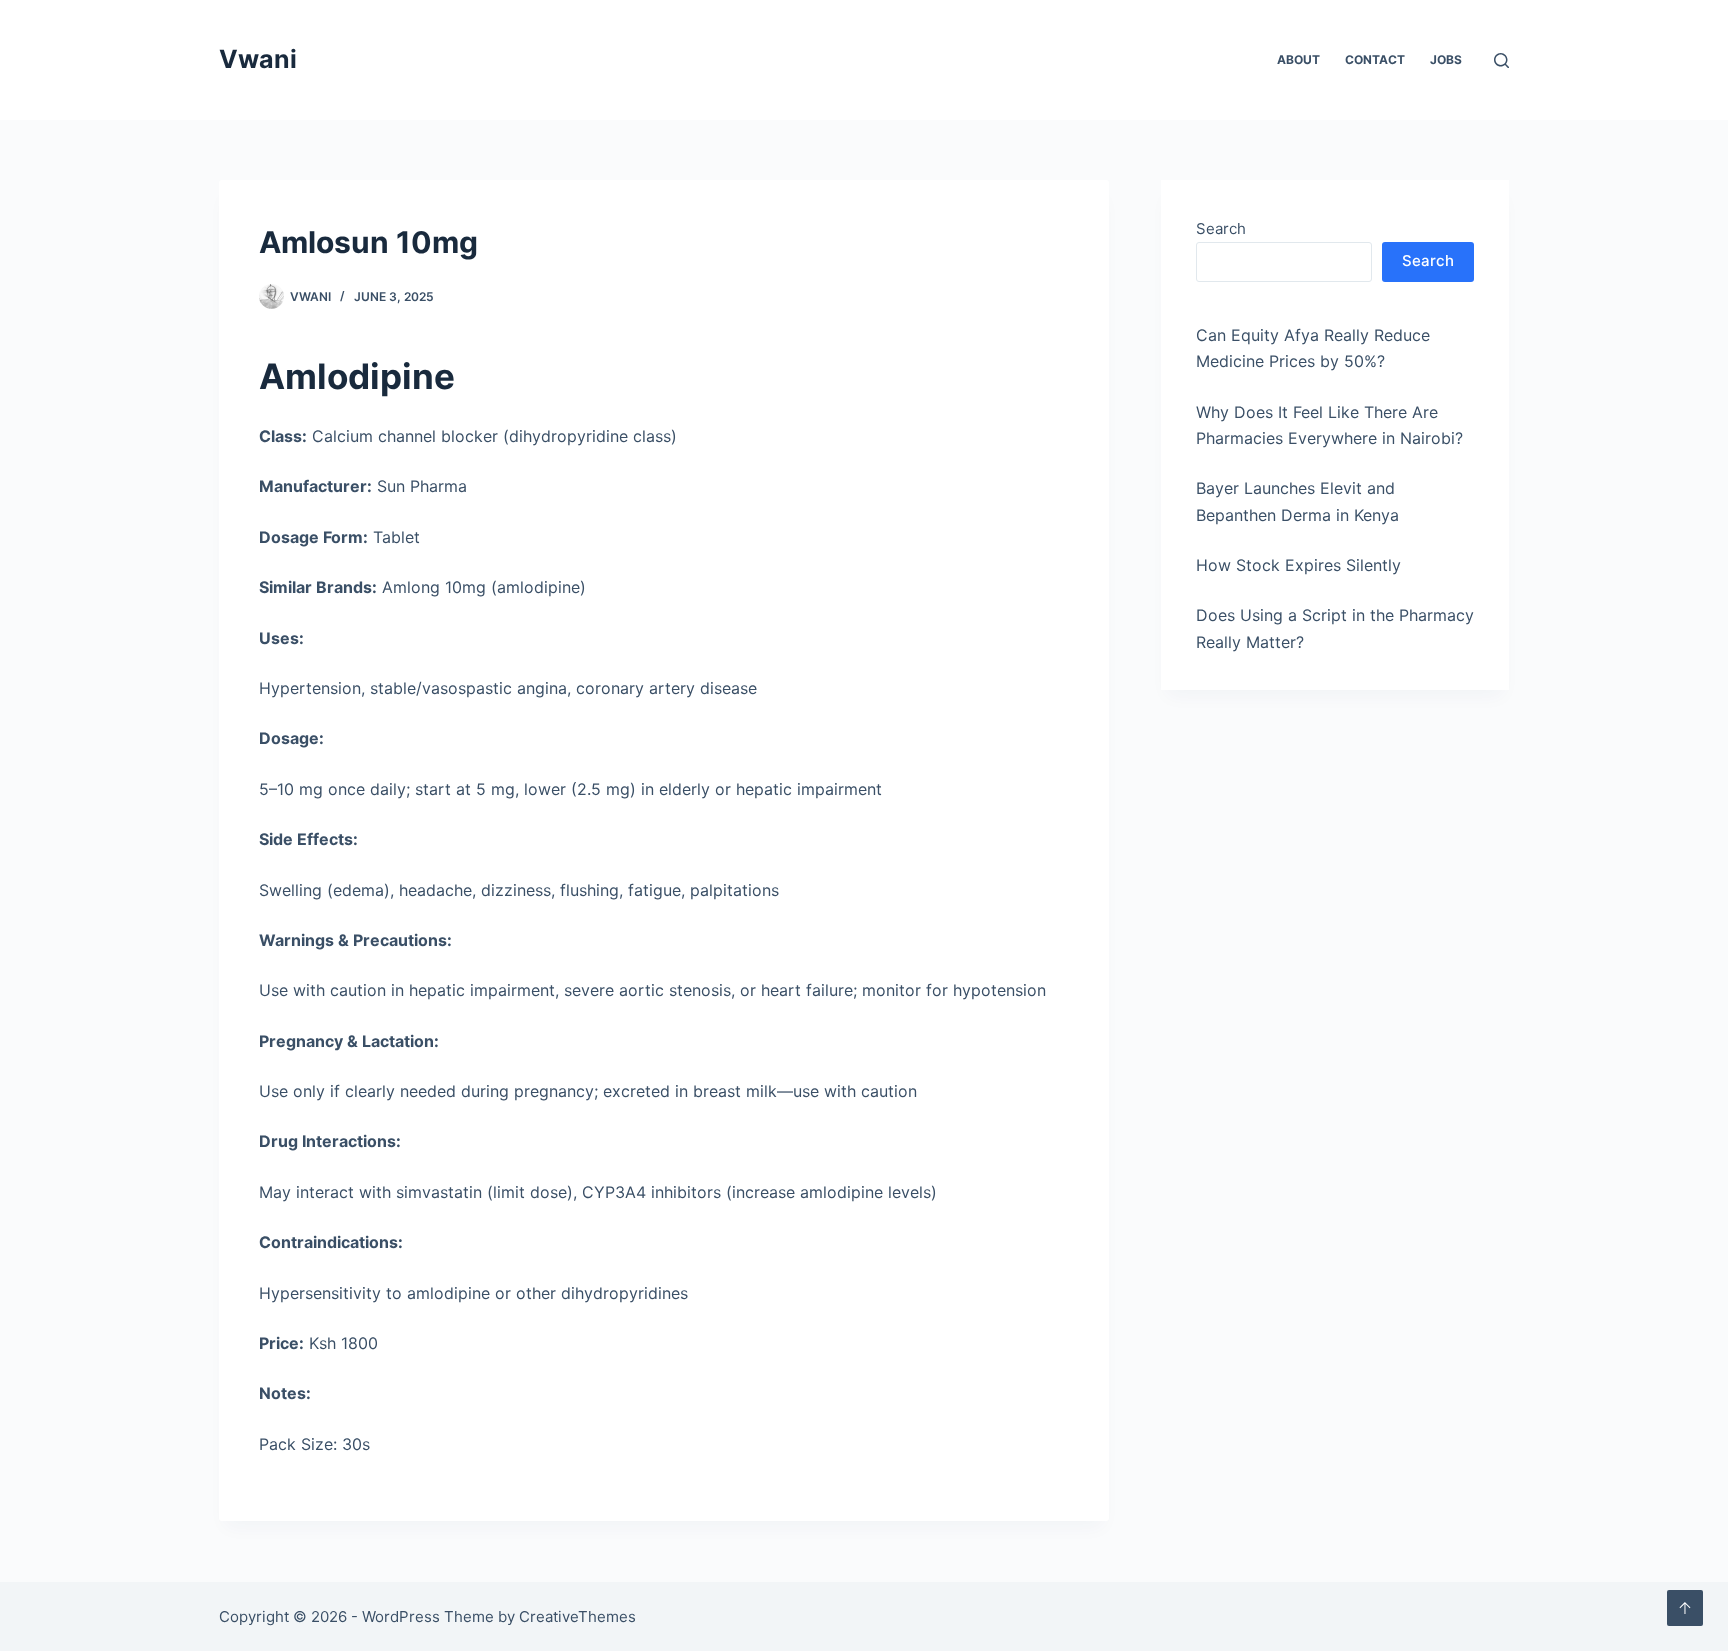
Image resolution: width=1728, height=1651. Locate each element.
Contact (1375, 59)
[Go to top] (1685, 1608)
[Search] (1501, 60)
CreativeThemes (577, 1616)
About (1298, 59)
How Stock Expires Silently (1298, 565)
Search (1221, 228)
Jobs (1446, 59)
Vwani (258, 59)
